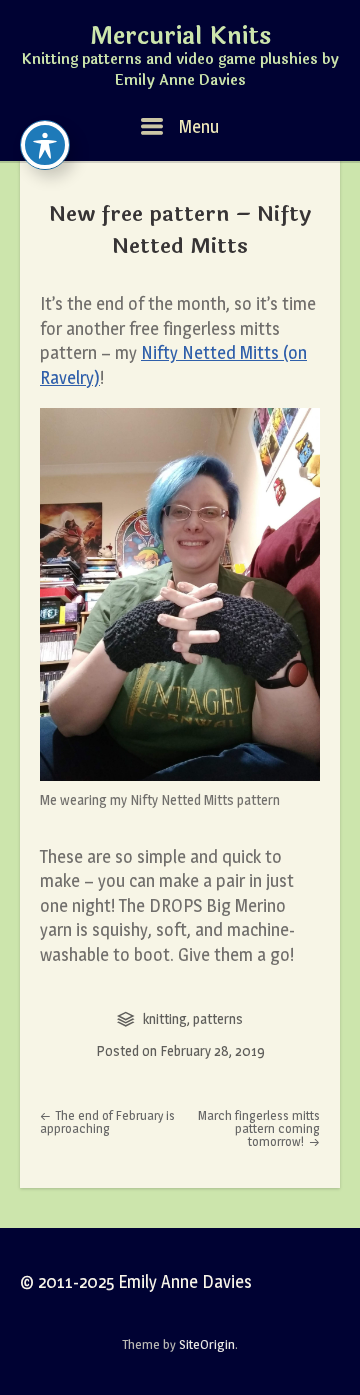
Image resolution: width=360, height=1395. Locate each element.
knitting (165, 1018)
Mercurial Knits (180, 37)
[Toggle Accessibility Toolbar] (45, 145)
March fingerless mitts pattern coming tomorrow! (259, 1128)
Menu (197, 126)
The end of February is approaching (107, 1122)
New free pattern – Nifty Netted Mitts (180, 230)
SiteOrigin (207, 1344)
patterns (218, 1018)
